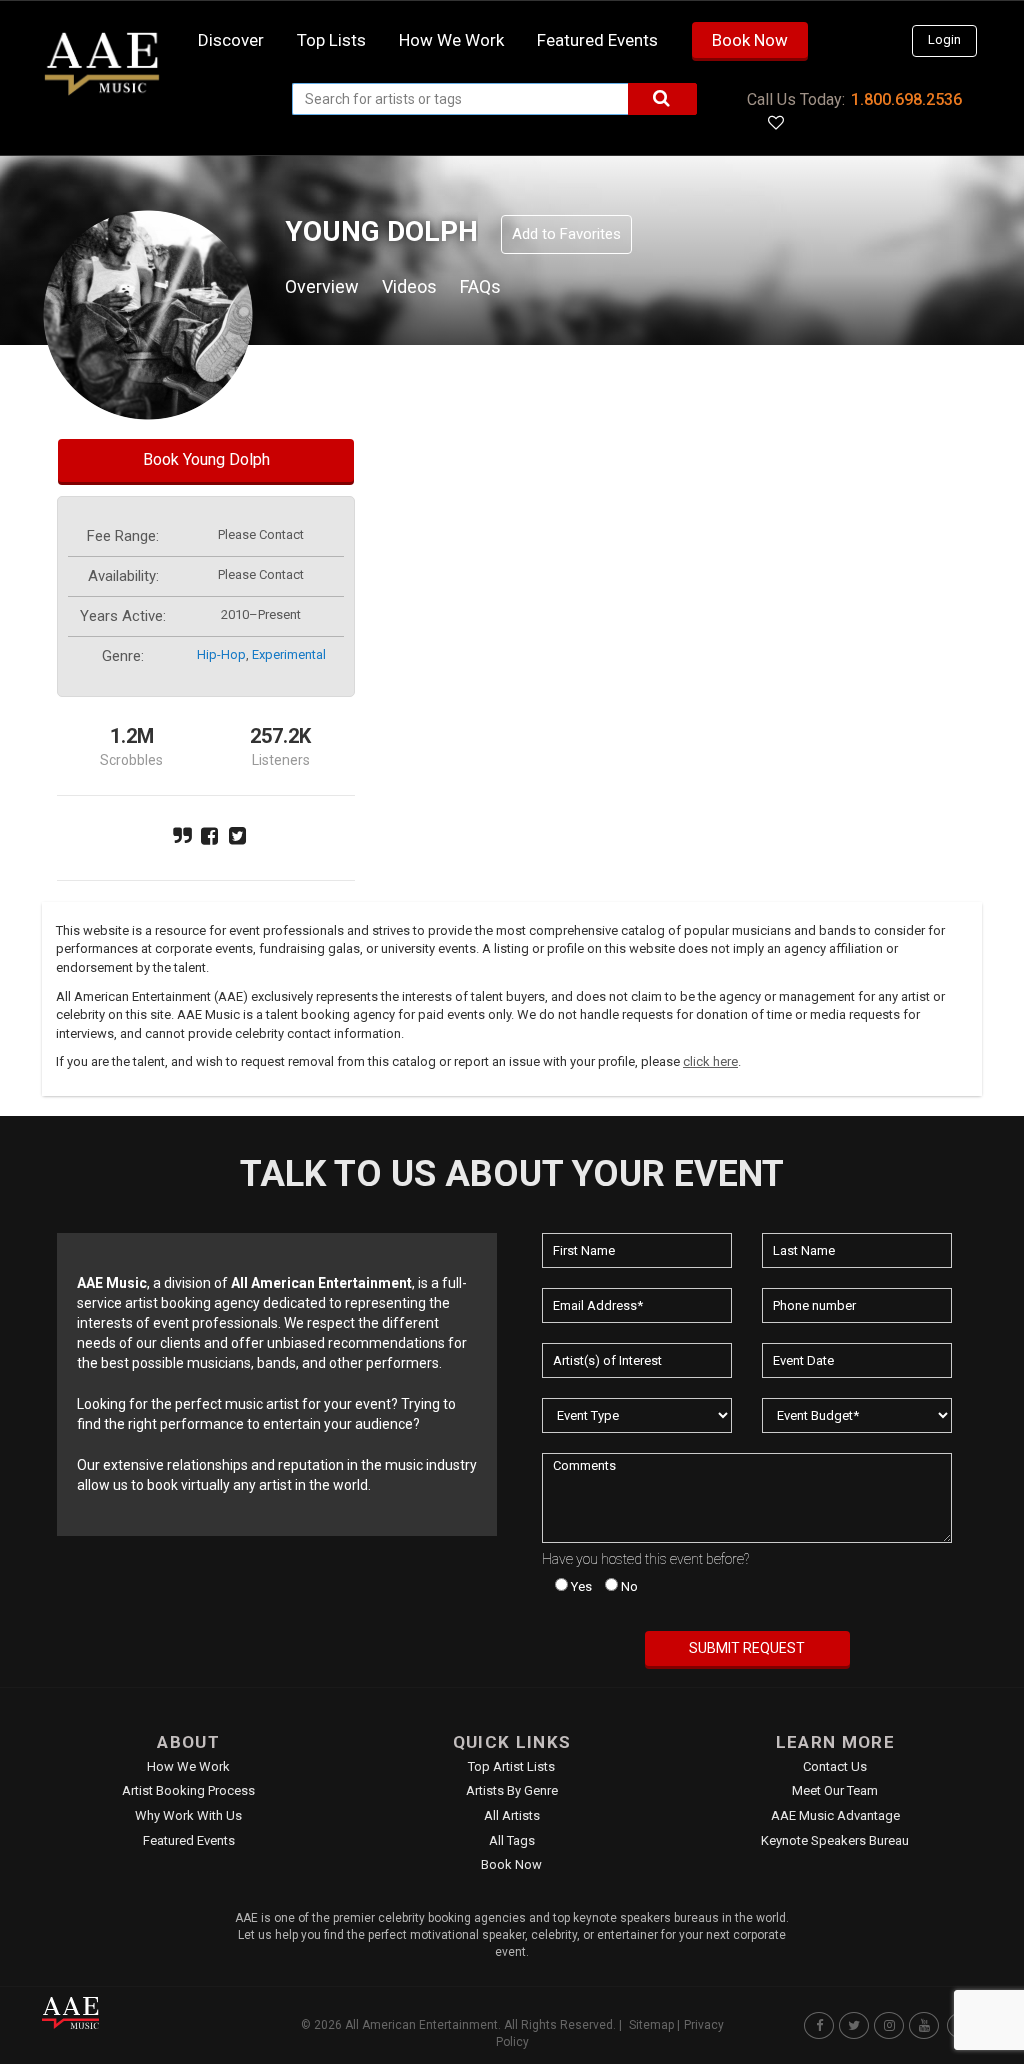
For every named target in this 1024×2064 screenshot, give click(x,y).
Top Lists (331, 40)
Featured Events (597, 40)
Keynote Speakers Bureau (835, 1840)
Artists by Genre (512, 1790)
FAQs (480, 286)
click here (710, 1061)
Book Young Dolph (206, 459)
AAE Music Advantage (835, 1815)
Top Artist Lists (511, 1766)
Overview (322, 286)
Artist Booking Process (188, 1790)
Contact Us (835, 1766)
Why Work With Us (188, 1815)
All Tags (512, 1840)
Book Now (750, 40)
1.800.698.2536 (906, 99)
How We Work (188, 1766)
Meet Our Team (835, 1790)
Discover (231, 40)
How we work (451, 40)
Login (944, 39)
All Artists (512, 1815)
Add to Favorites (566, 234)
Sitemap (651, 2025)
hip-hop (221, 654)
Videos (409, 286)
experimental (289, 654)
